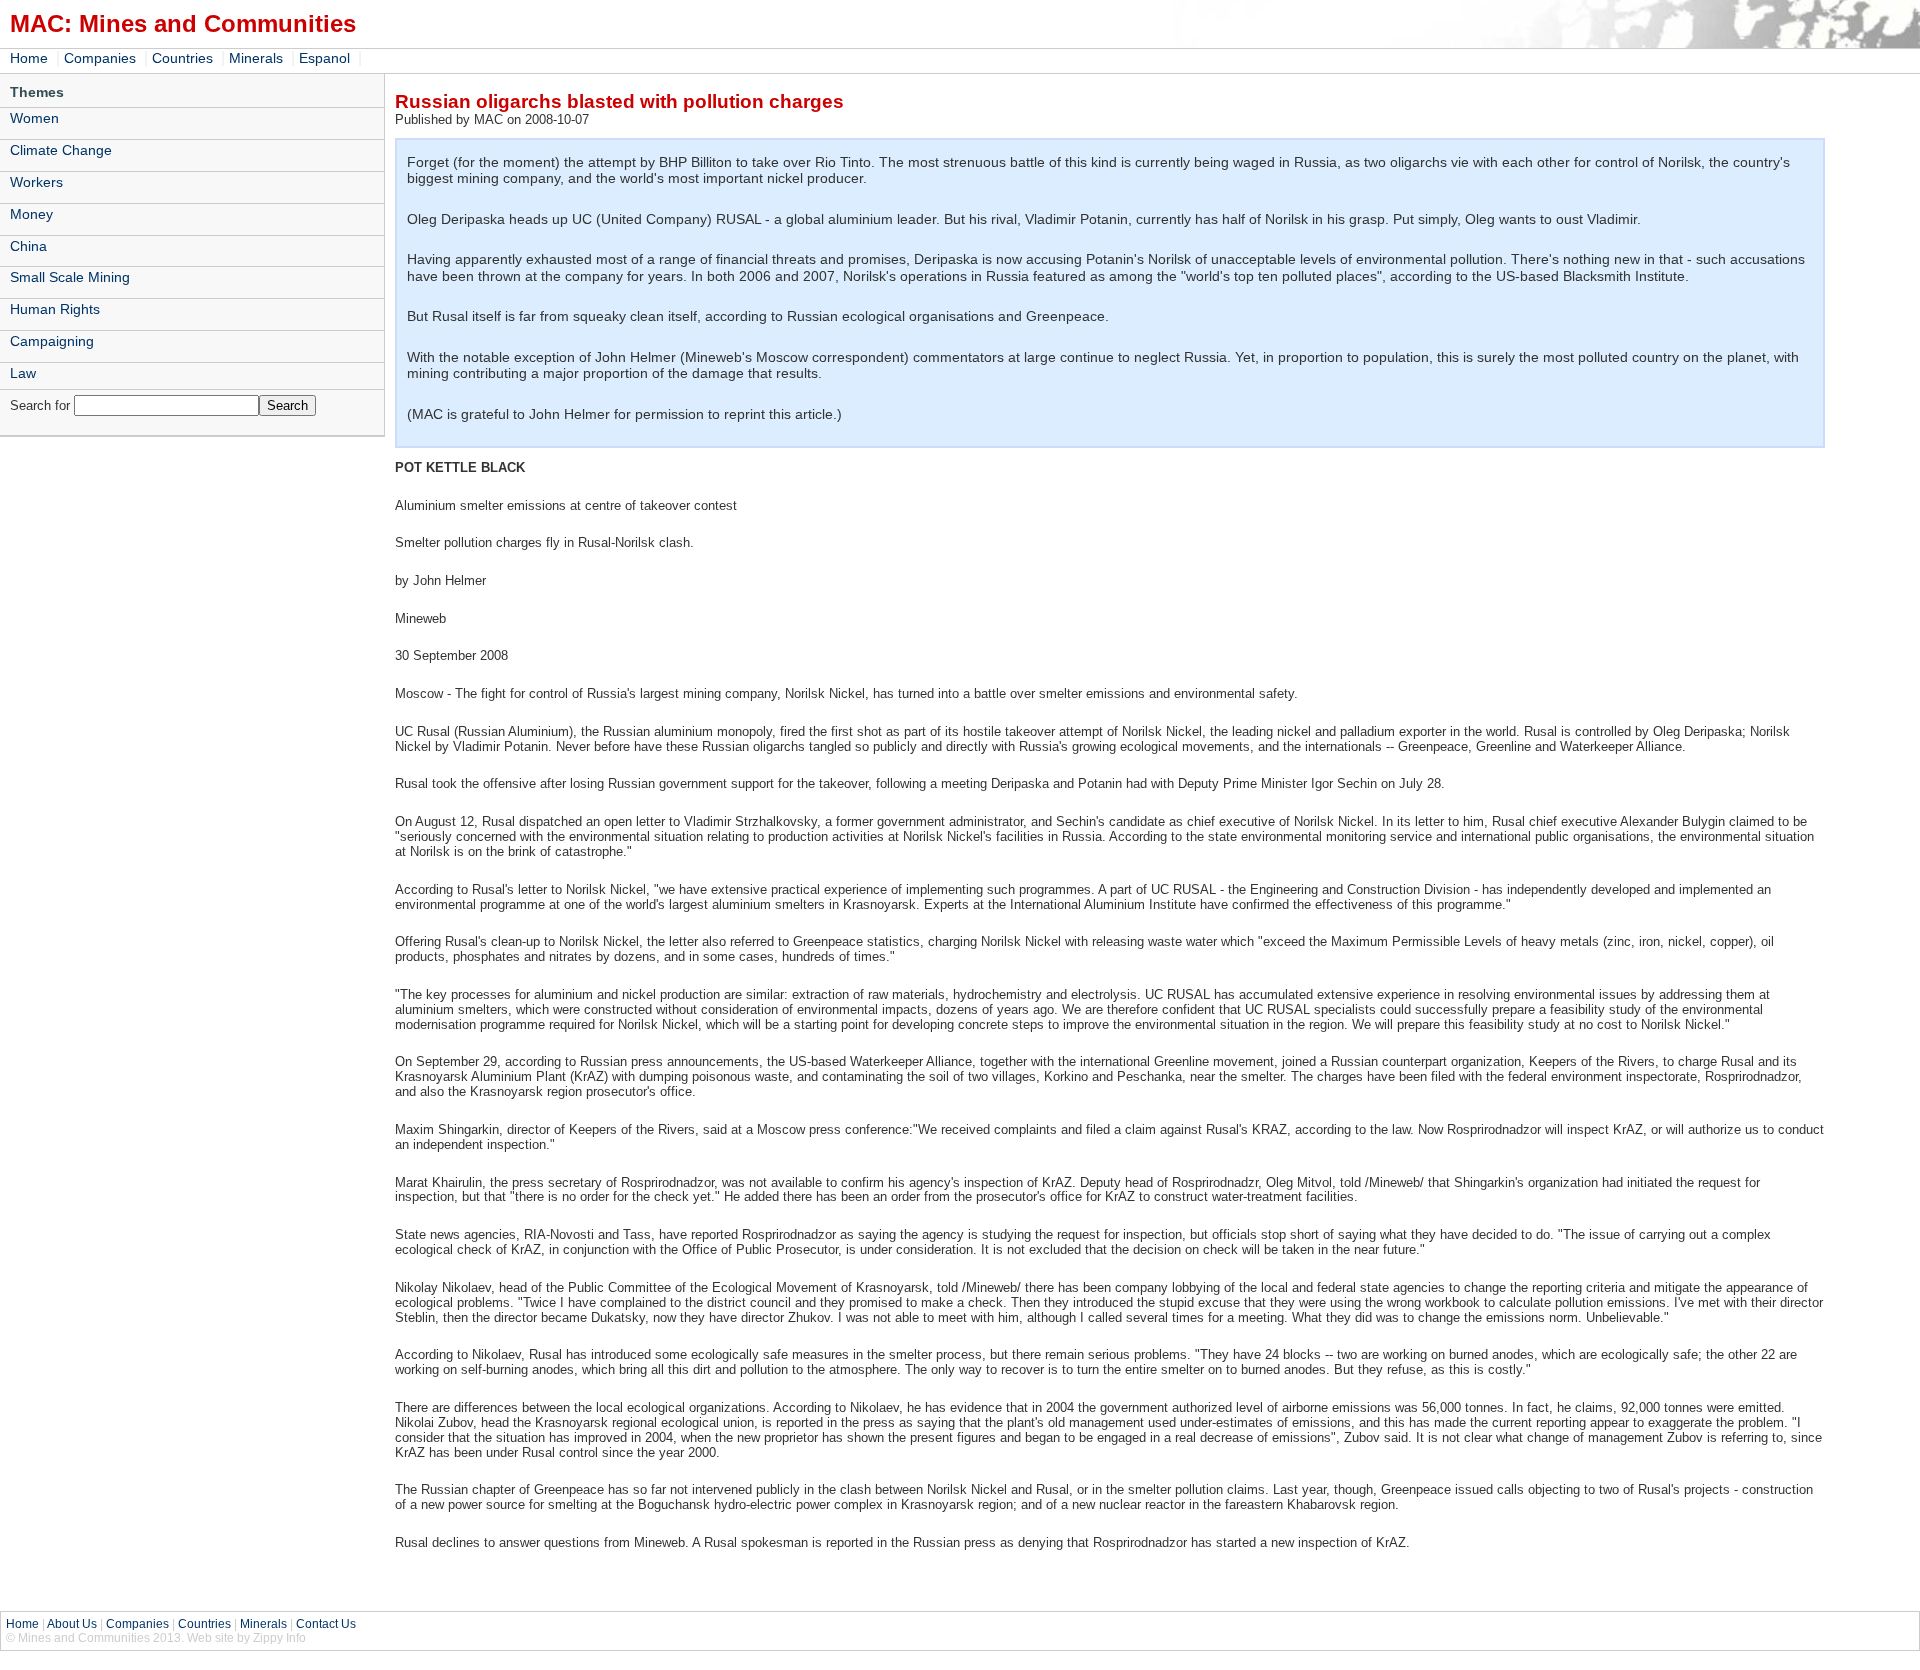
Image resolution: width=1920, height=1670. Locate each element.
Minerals (256, 58)
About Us (72, 1624)
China (28, 246)
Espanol (324, 58)
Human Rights (55, 309)
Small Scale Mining (70, 277)
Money (31, 214)
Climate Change (61, 150)
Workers (36, 182)
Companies (100, 58)
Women (34, 118)
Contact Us (326, 1624)
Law (23, 373)
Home (29, 58)
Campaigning (52, 341)
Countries (182, 58)
